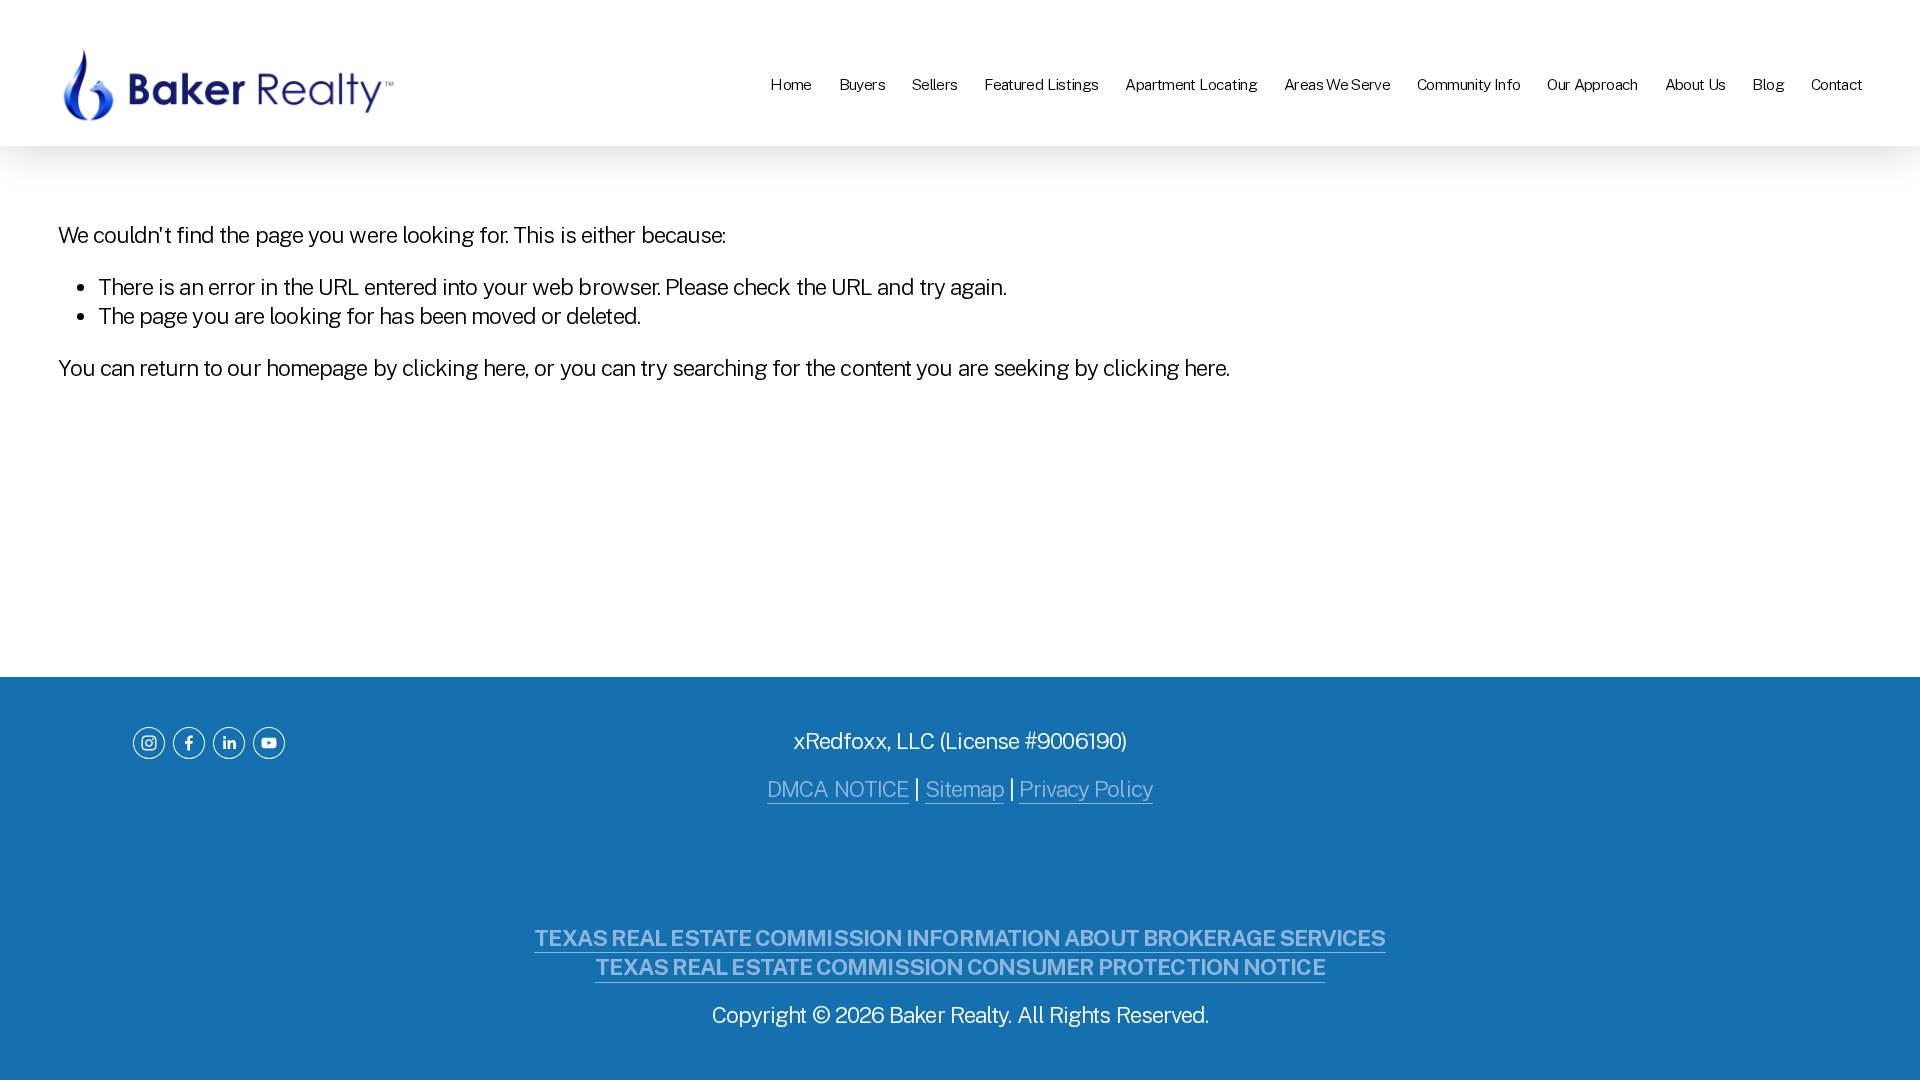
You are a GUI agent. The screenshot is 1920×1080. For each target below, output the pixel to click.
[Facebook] (189, 743)
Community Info (1468, 84)
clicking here (463, 368)
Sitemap (965, 789)
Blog (1768, 84)
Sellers (935, 84)
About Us (1695, 84)
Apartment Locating (1191, 84)
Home (791, 84)
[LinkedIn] (229, 743)
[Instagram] (149, 743)
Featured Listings (1041, 84)
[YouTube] (269, 743)
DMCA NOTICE (838, 789)
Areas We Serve (1337, 84)
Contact (1837, 84)
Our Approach (1592, 84)
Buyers (862, 84)
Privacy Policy (1085, 789)
